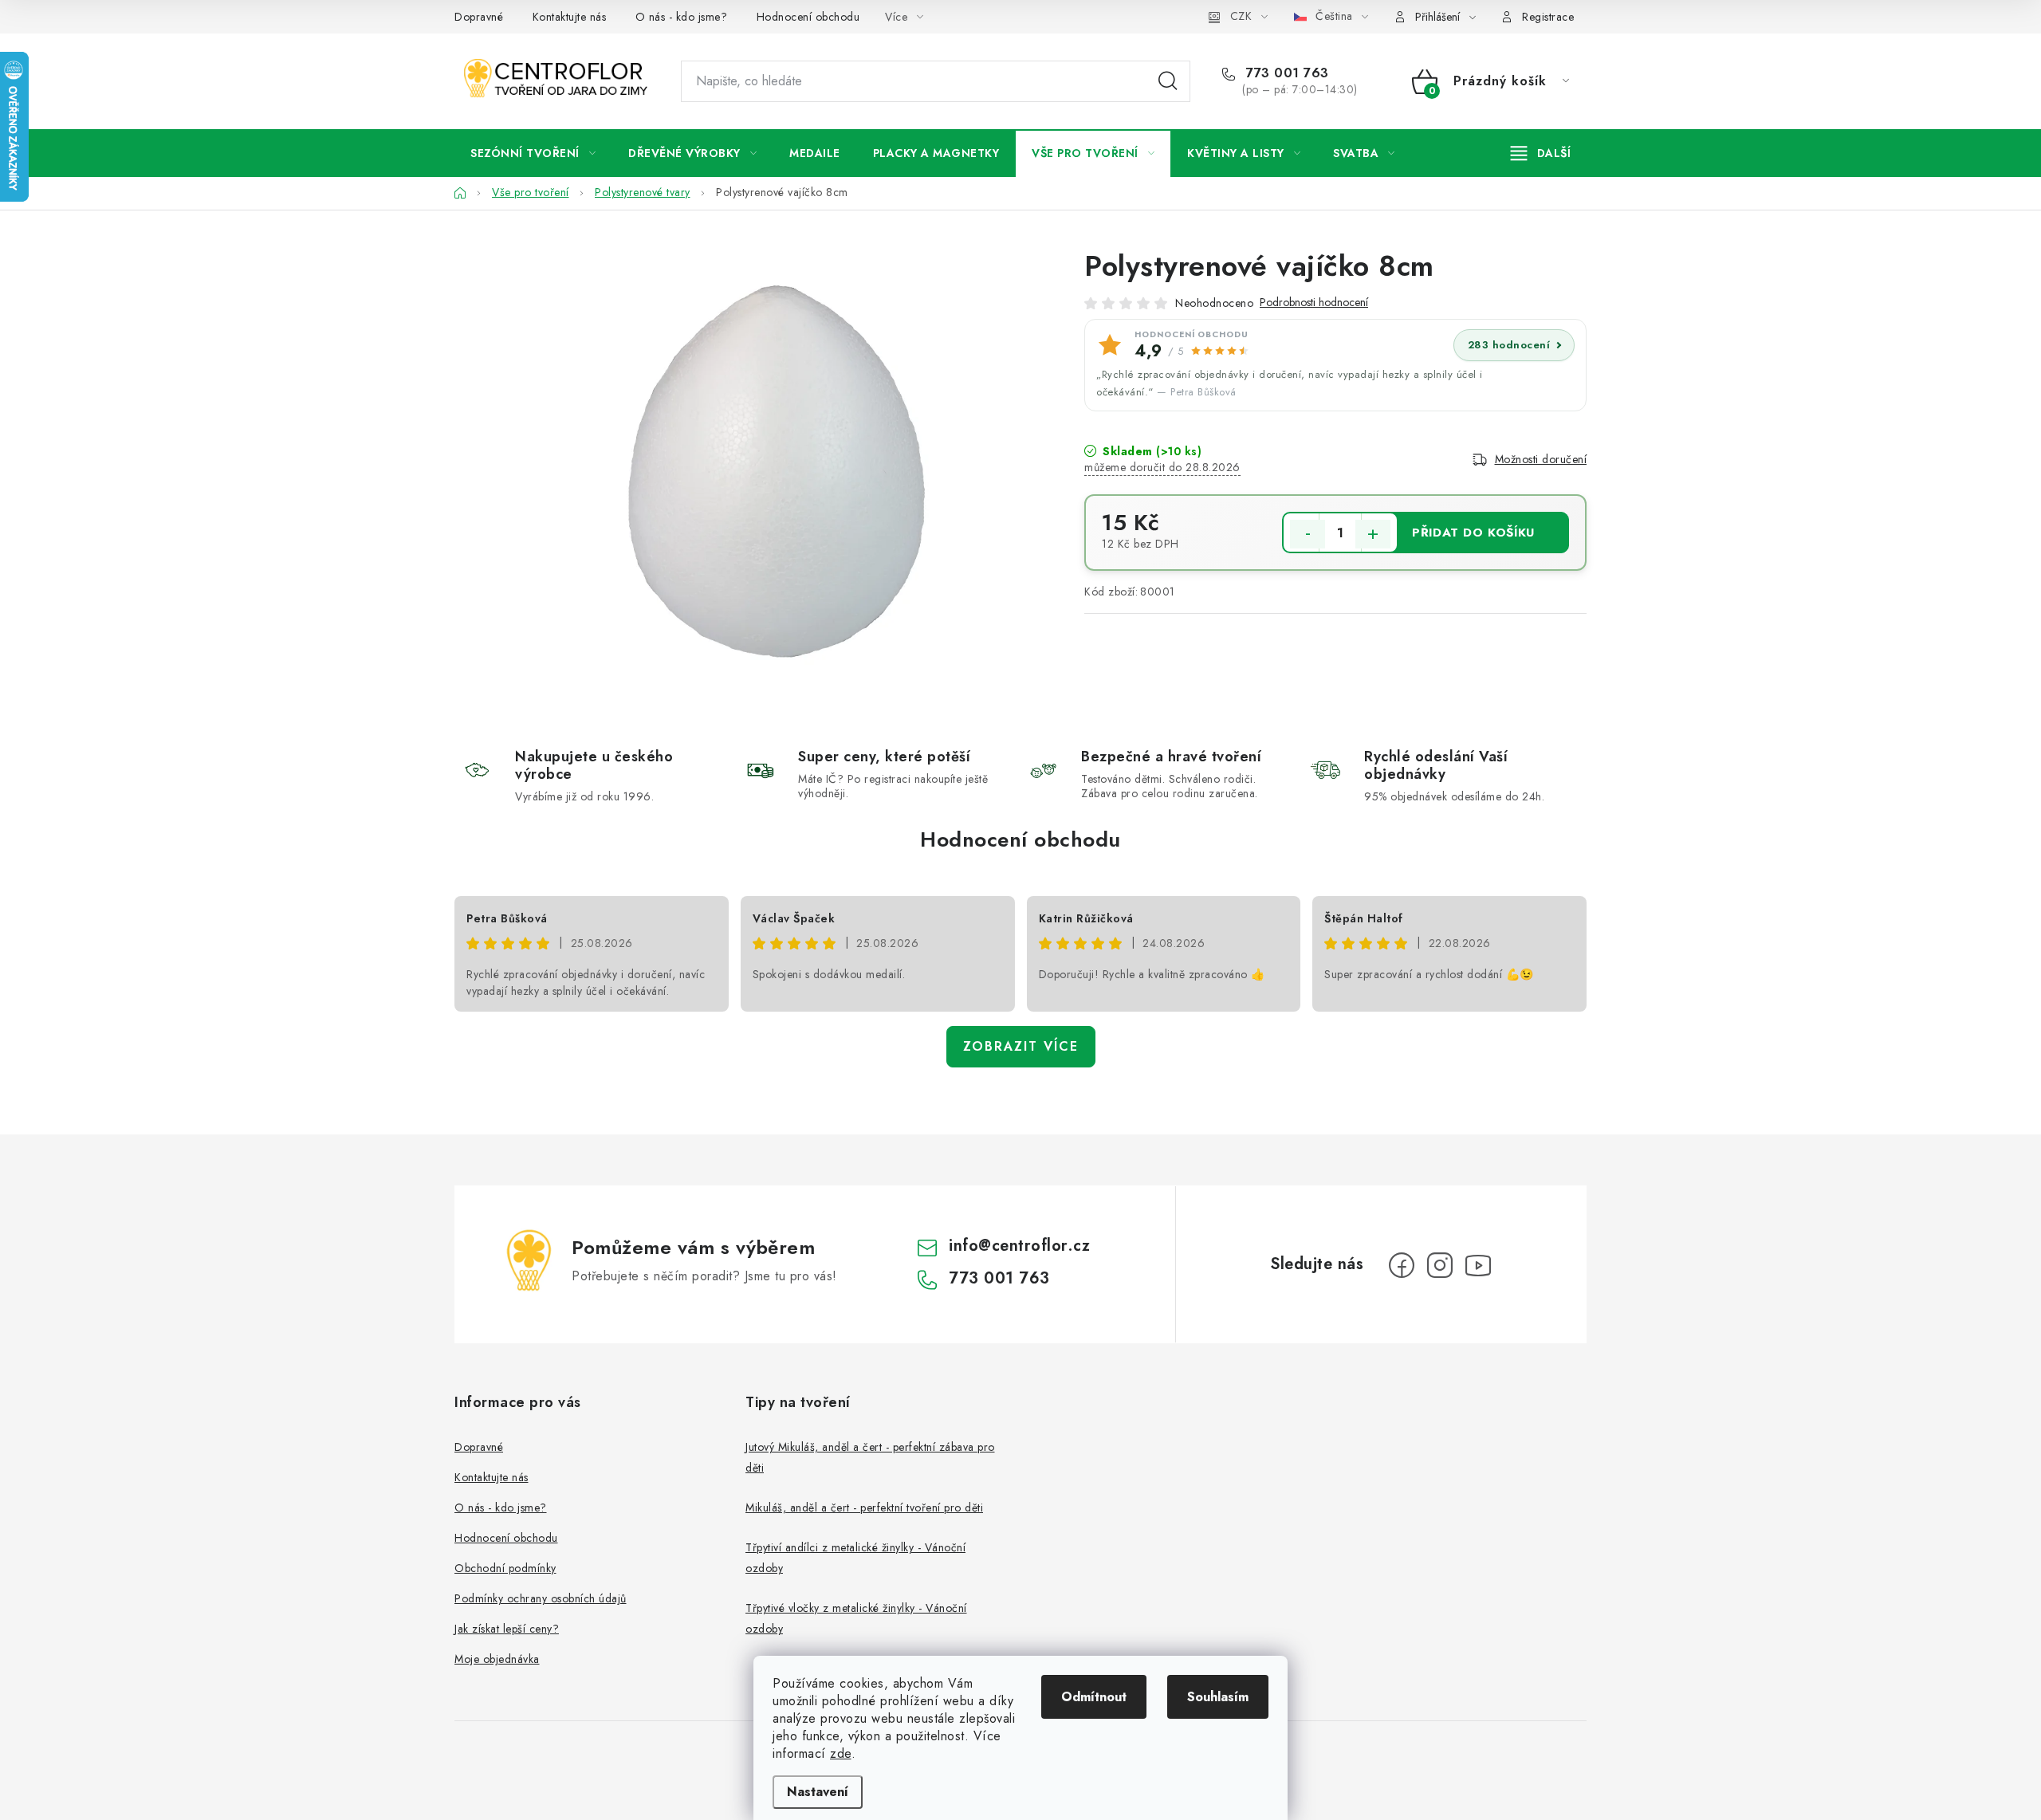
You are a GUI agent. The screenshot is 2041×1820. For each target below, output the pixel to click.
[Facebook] (1402, 1265)
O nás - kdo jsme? (682, 17)
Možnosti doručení (1541, 459)
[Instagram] (1440, 1265)
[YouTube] (1478, 1265)
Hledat (1168, 81)
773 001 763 (1286, 73)
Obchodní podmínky (505, 1568)
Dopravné (479, 17)
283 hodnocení (1509, 345)
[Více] (1541, 153)
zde (841, 1753)
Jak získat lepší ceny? (507, 1629)
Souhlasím (1218, 1697)
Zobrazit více (1021, 1046)
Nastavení (818, 1792)
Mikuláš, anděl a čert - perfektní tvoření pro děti (864, 1507)
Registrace (1548, 17)
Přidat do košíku (1473, 533)
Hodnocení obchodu (808, 17)
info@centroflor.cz (1019, 1246)
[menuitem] (533, 153)
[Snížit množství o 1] (1308, 534)
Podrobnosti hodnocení (1314, 303)
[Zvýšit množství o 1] (1373, 534)
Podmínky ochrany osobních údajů (541, 1598)
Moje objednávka (497, 1659)
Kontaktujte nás (570, 17)
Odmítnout (1094, 1697)
